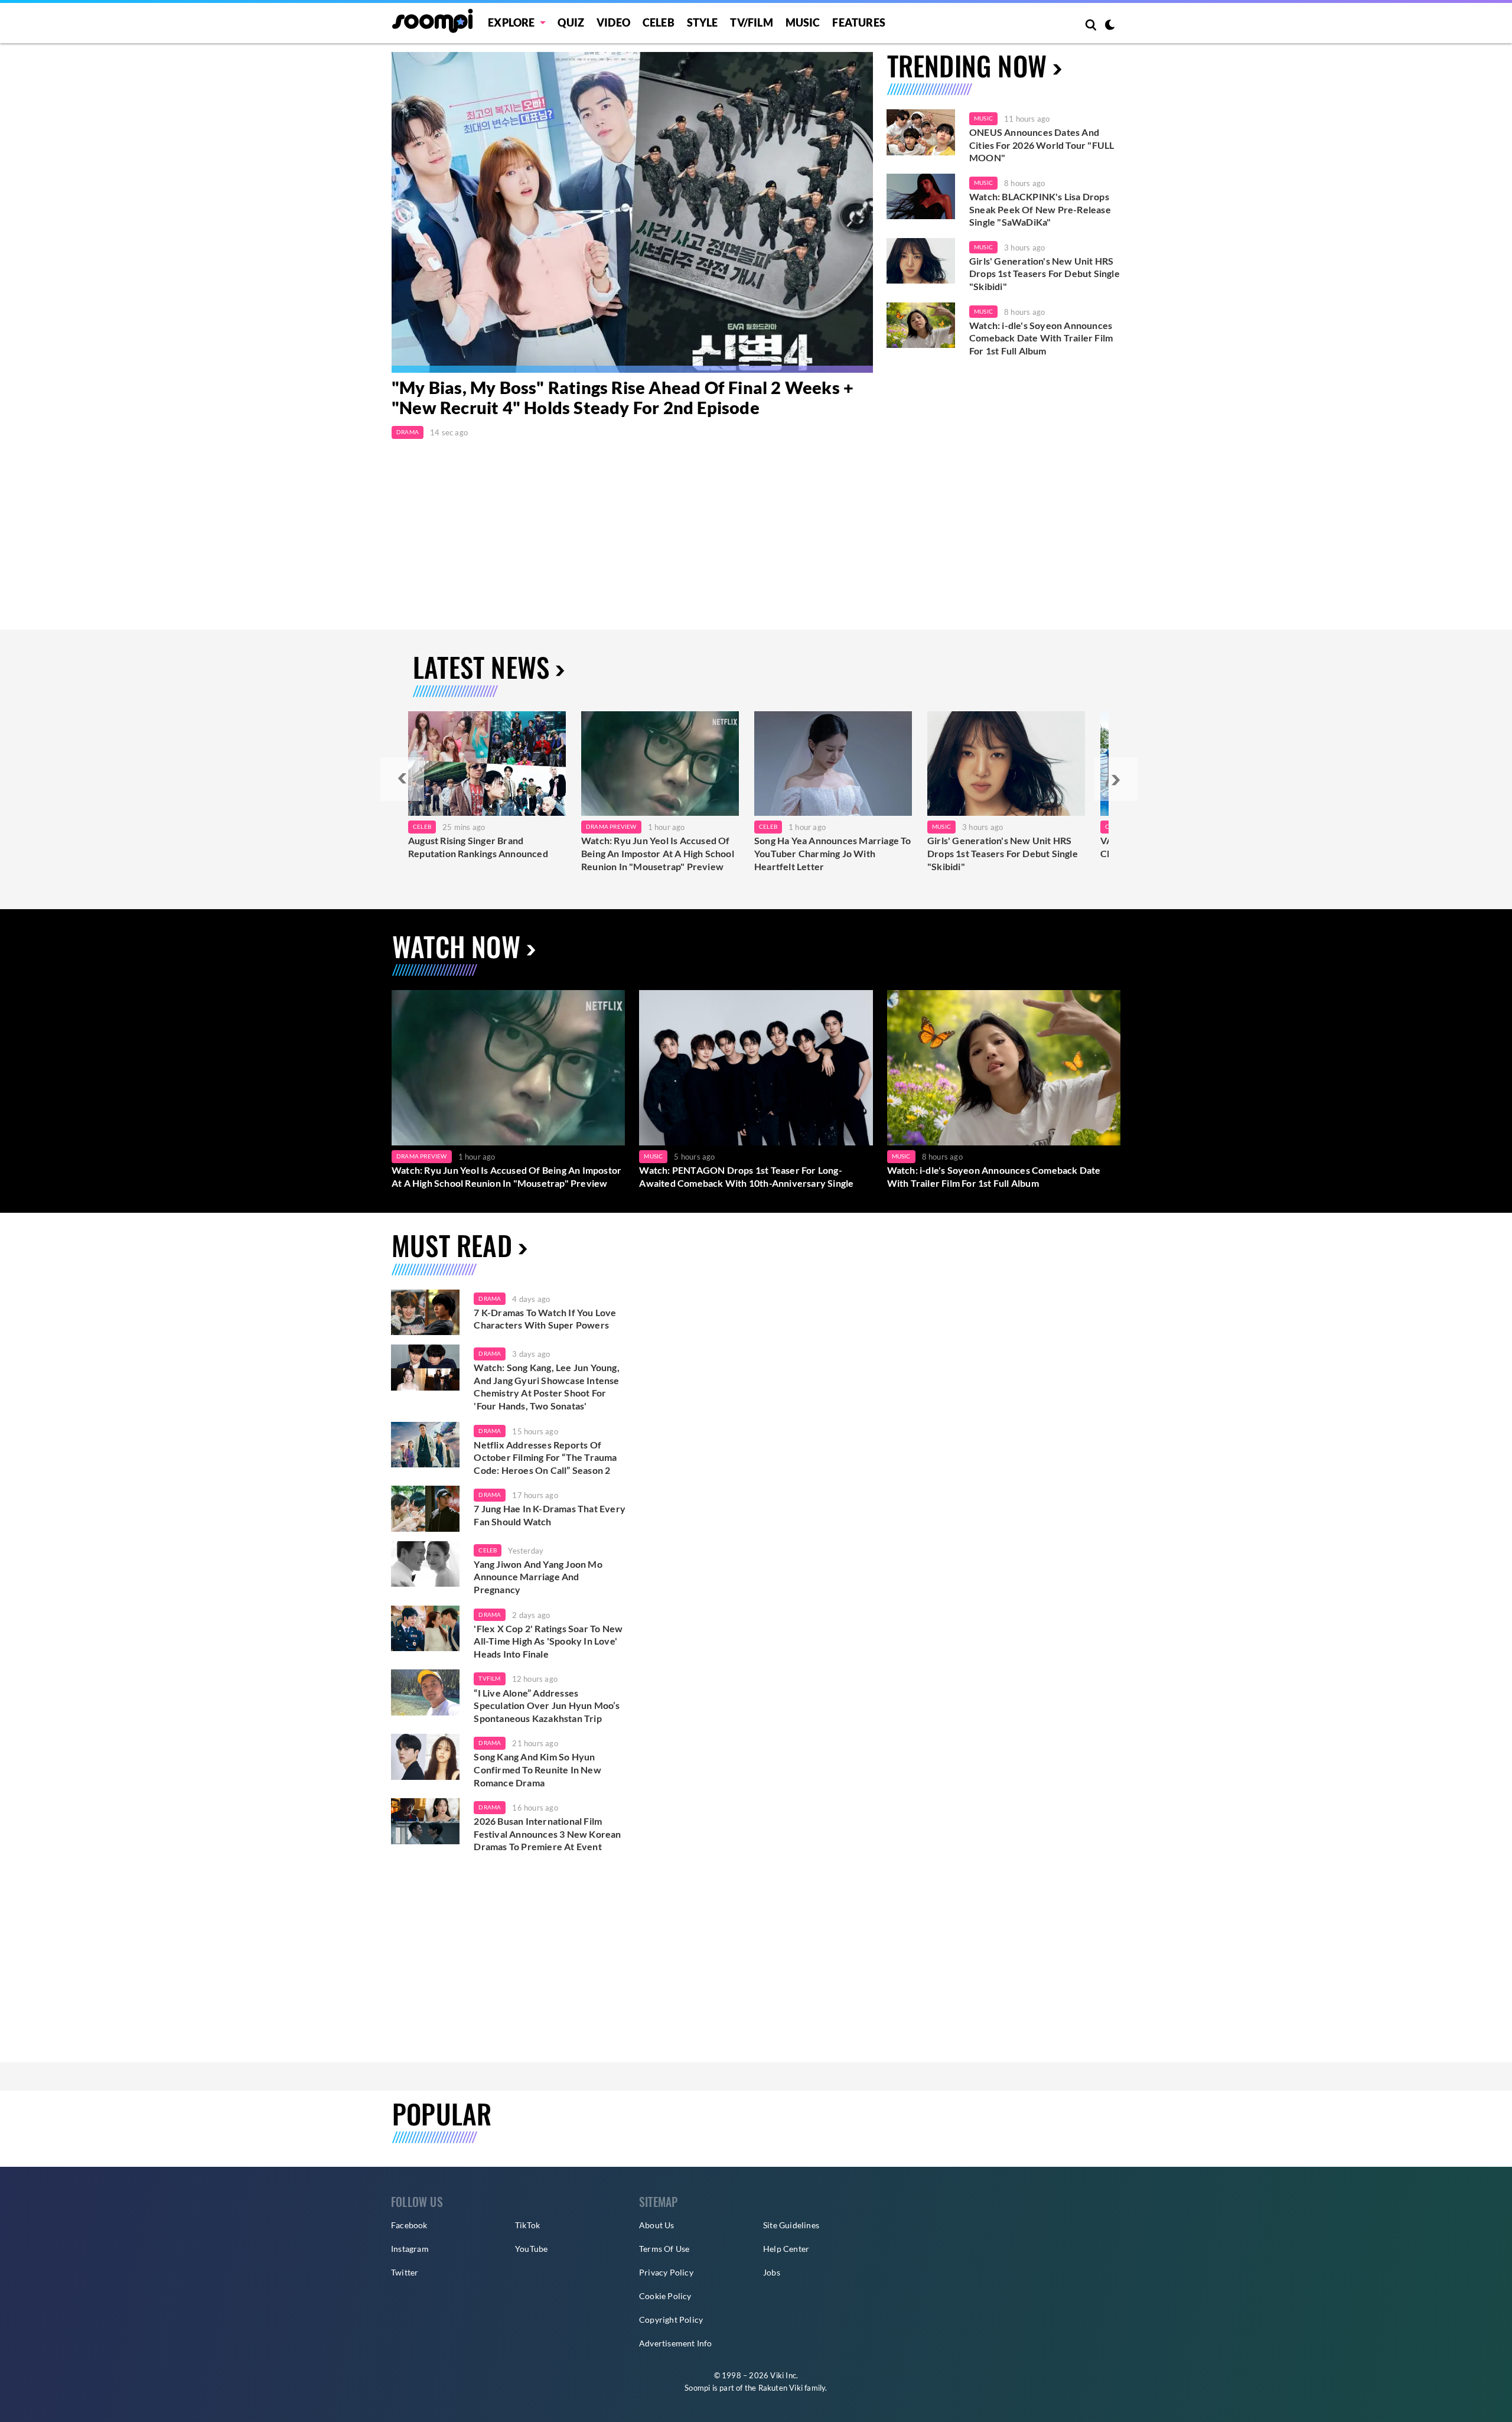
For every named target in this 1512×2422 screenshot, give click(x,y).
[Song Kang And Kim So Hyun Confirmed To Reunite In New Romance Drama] (425, 1757)
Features (859, 22)
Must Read (452, 1245)
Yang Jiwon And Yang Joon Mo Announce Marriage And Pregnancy (538, 1577)
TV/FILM (751, 22)
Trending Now (967, 65)
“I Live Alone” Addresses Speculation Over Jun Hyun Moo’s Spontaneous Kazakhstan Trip (547, 1705)
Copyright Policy (671, 2320)
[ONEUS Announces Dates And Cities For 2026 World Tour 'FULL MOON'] (921, 132)
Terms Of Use (664, 2249)
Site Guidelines (791, 2225)
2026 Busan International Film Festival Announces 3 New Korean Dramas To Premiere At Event (547, 1834)
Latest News (481, 667)
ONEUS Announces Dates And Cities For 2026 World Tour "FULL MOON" (1042, 145)
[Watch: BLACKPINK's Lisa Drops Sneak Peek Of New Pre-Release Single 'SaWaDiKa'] (921, 197)
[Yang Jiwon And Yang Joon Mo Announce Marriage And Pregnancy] (425, 1564)
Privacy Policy (666, 2272)
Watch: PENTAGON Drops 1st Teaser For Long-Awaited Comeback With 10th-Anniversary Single (746, 1176)
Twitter (405, 2272)
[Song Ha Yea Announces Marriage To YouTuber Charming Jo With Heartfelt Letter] (833, 764)
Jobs (772, 2272)
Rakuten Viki (781, 2388)
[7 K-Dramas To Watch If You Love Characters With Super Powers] (425, 1313)
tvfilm (489, 1678)
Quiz (571, 22)
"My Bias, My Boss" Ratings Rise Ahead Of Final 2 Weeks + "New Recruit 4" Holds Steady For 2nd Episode (623, 398)
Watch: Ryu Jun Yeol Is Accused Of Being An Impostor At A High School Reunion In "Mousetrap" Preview (658, 853)
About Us (657, 2225)
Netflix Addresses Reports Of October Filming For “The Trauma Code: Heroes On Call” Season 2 (545, 1457)
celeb (488, 1550)
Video (613, 22)
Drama (408, 432)
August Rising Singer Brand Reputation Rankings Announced (478, 847)
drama (490, 1298)
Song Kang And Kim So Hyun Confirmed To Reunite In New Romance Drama (537, 1769)
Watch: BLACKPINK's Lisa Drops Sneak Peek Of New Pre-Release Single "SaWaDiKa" (1040, 209)
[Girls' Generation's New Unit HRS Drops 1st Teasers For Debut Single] (1006, 764)
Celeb (659, 22)
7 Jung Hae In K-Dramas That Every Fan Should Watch (550, 1515)
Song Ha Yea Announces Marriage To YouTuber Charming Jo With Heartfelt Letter (833, 853)
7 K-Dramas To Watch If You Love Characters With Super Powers (545, 1319)
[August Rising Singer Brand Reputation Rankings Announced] (487, 764)
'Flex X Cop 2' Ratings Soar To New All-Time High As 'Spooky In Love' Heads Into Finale (548, 1641)
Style (703, 22)
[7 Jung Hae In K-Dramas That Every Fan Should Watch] (425, 1509)
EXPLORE (511, 22)
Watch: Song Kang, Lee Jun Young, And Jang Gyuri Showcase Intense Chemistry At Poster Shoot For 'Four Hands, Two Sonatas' (546, 1386)
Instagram (410, 2249)
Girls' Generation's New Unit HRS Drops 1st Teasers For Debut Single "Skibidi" (1045, 274)
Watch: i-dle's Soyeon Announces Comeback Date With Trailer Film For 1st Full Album (1041, 338)
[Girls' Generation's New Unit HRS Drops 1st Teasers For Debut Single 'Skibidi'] (921, 261)
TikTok (527, 2225)
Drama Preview (611, 826)
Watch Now (456, 946)
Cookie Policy (665, 2296)
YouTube (531, 2249)
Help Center (786, 2249)
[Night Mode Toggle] (1110, 26)
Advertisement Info (676, 2343)
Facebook (409, 2225)
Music (803, 22)
